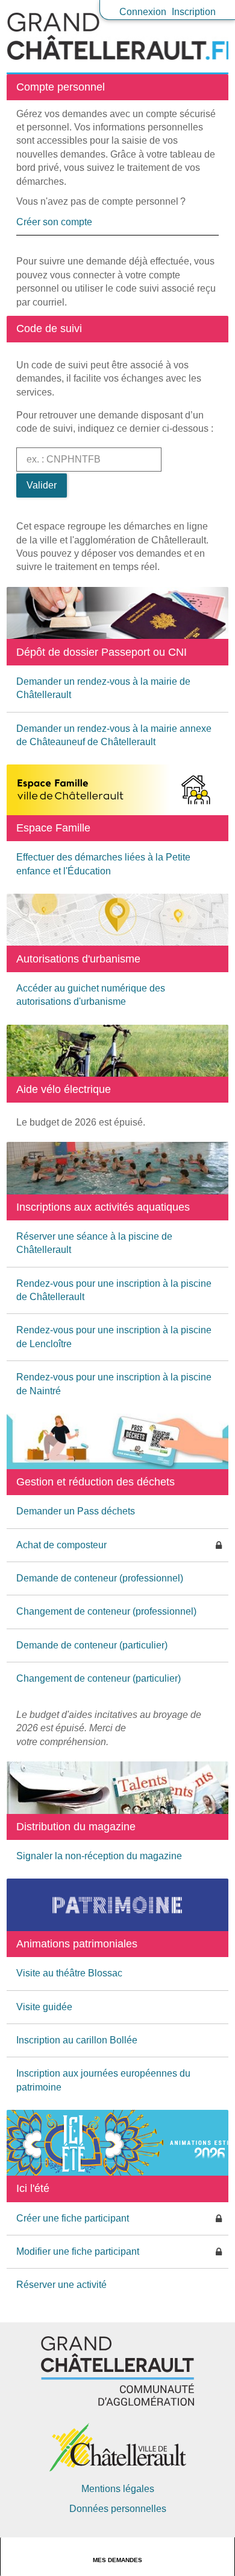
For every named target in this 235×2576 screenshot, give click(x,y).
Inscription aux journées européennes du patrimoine (103, 2080)
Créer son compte (54, 222)
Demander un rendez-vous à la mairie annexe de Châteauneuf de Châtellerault (114, 735)
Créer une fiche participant (73, 2218)
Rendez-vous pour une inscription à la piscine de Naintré (114, 1384)
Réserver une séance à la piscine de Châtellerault (94, 1243)
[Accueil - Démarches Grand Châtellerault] (117, 36)
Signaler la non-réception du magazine (99, 1856)
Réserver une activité (61, 2285)
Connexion (143, 12)
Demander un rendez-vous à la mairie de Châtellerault (103, 688)
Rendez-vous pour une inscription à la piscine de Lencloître (114, 1337)
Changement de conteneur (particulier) (99, 1678)
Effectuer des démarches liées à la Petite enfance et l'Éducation (103, 864)
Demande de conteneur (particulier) (92, 1645)
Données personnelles (118, 2509)
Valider (42, 485)
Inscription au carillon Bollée (77, 2040)
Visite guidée (44, 2007)
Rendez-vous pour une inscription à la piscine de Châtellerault (114, 1290)
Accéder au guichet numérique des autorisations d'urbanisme (91, 995)
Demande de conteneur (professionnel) (100, 1578)
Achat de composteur (61, 1545)
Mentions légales (118, 2489)
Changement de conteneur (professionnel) (106, 1611)
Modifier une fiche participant (78, 2251)
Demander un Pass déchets (76, 1511)
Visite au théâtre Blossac (69, 1973)
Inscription (194, 12)
